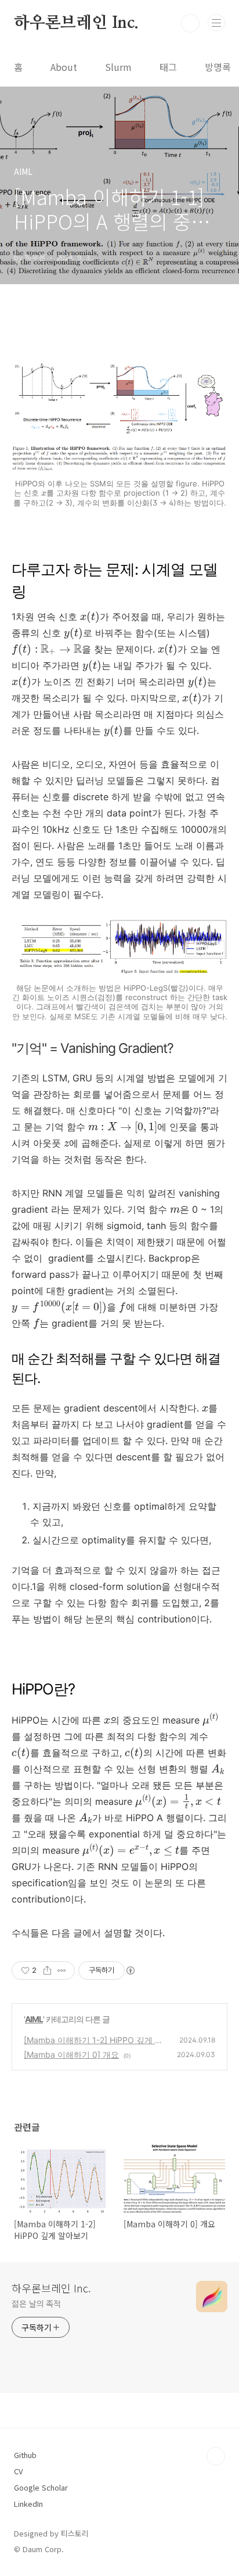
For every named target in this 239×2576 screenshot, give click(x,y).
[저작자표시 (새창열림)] (130, 1970)
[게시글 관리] (62, 1970)
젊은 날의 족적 (36, 2303)
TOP (216, 2456)
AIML (34, 2019)
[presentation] (44, 494)
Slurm (118, 67)
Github (25, 2455)
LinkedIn (28, 2504)
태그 (168, 67)
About (64, 67)
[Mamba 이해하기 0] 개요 (71, 2054)
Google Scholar (41, 2487)
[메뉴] (216, 23)
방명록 (218, 67)
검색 (190, 23)
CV (18, 2471)
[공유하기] (47, 1970)
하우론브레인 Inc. (76, 23)
